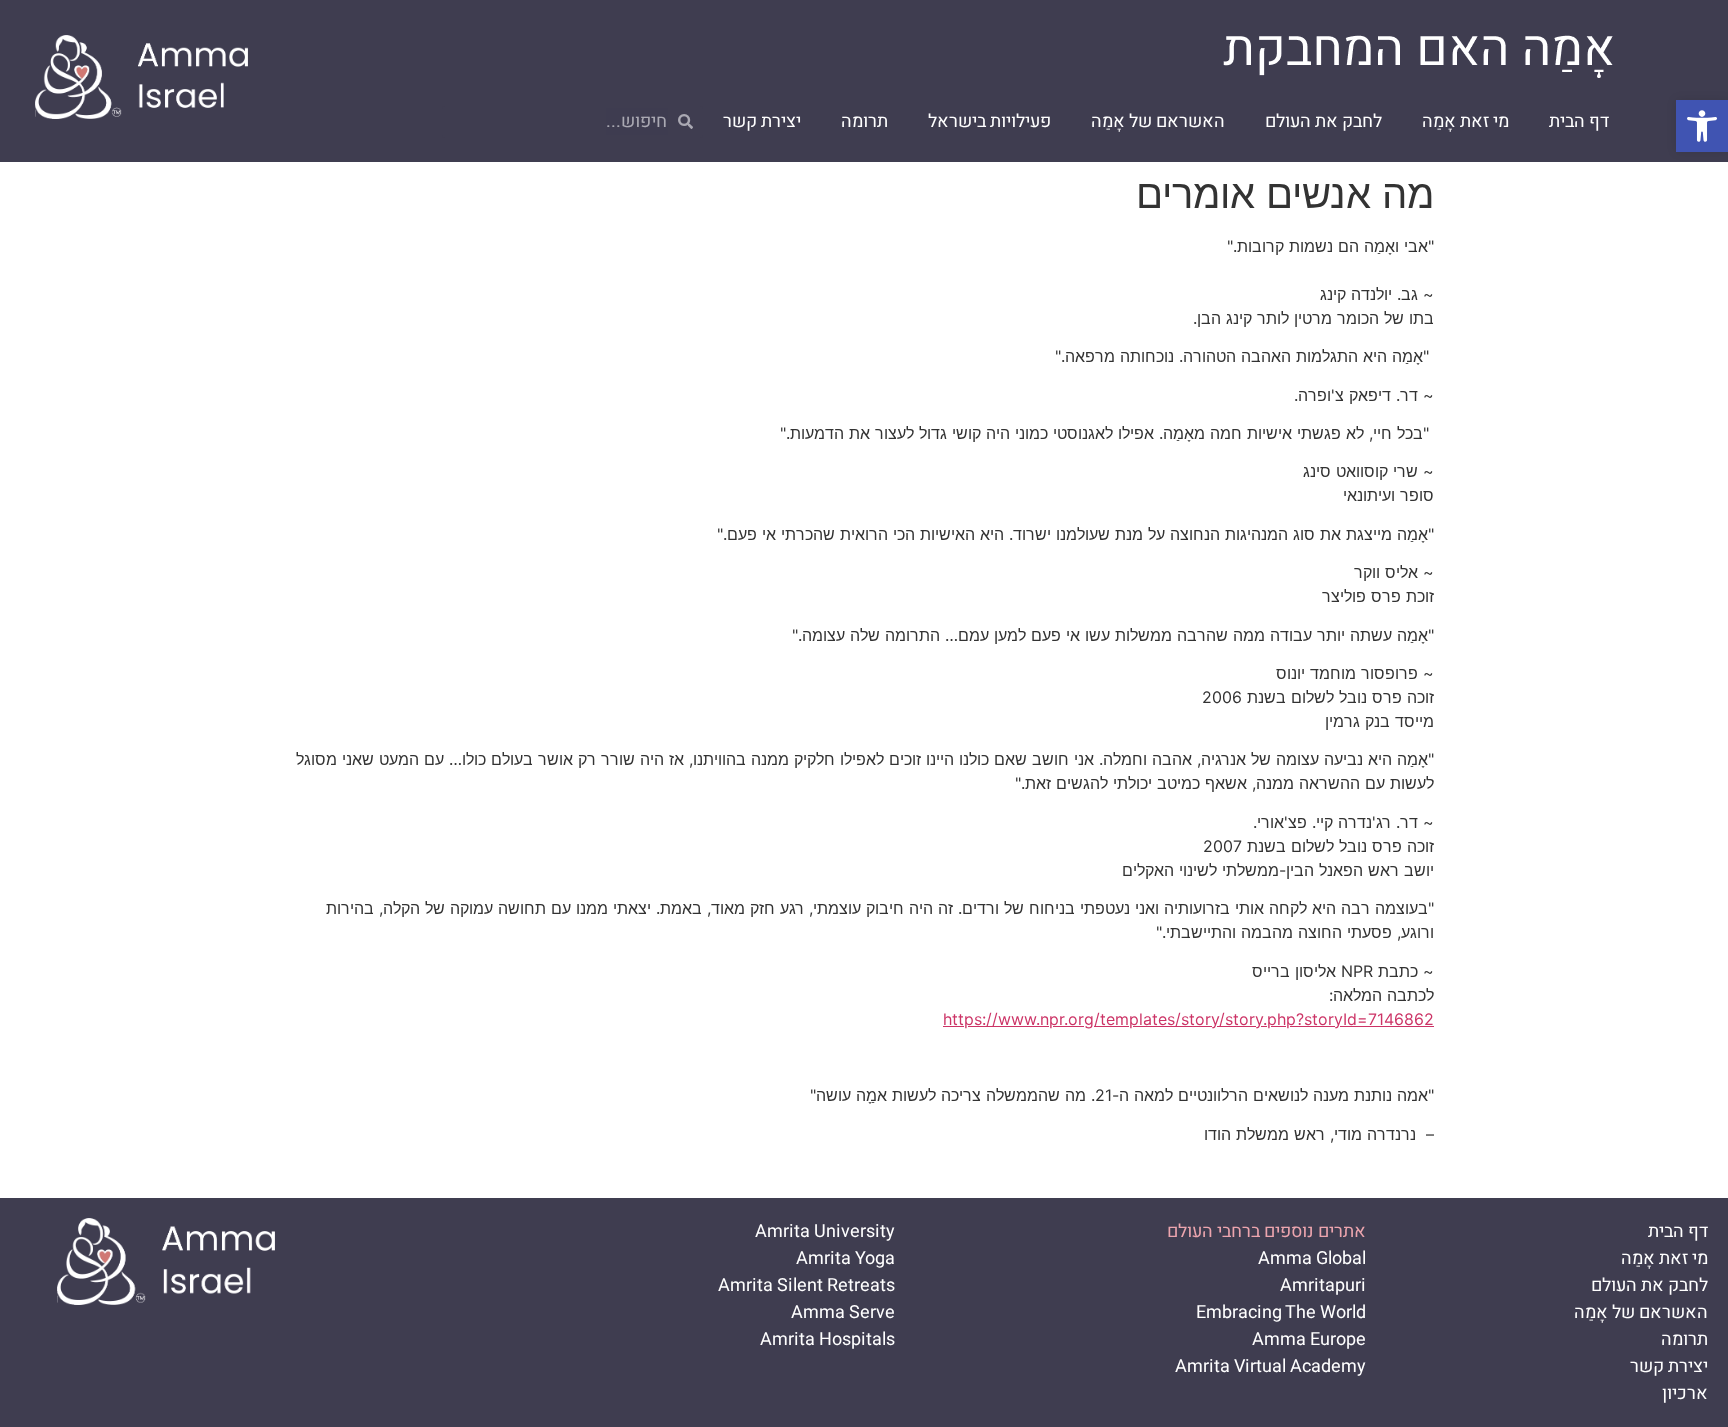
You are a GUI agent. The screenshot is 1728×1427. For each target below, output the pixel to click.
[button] (1702, 126)
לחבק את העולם (1323, 121)
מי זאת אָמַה (1465, 121)
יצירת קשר (762, 121)
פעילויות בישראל (989, 121)
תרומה (864, 121)
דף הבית (1579, 121)
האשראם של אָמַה (1158, 121)
